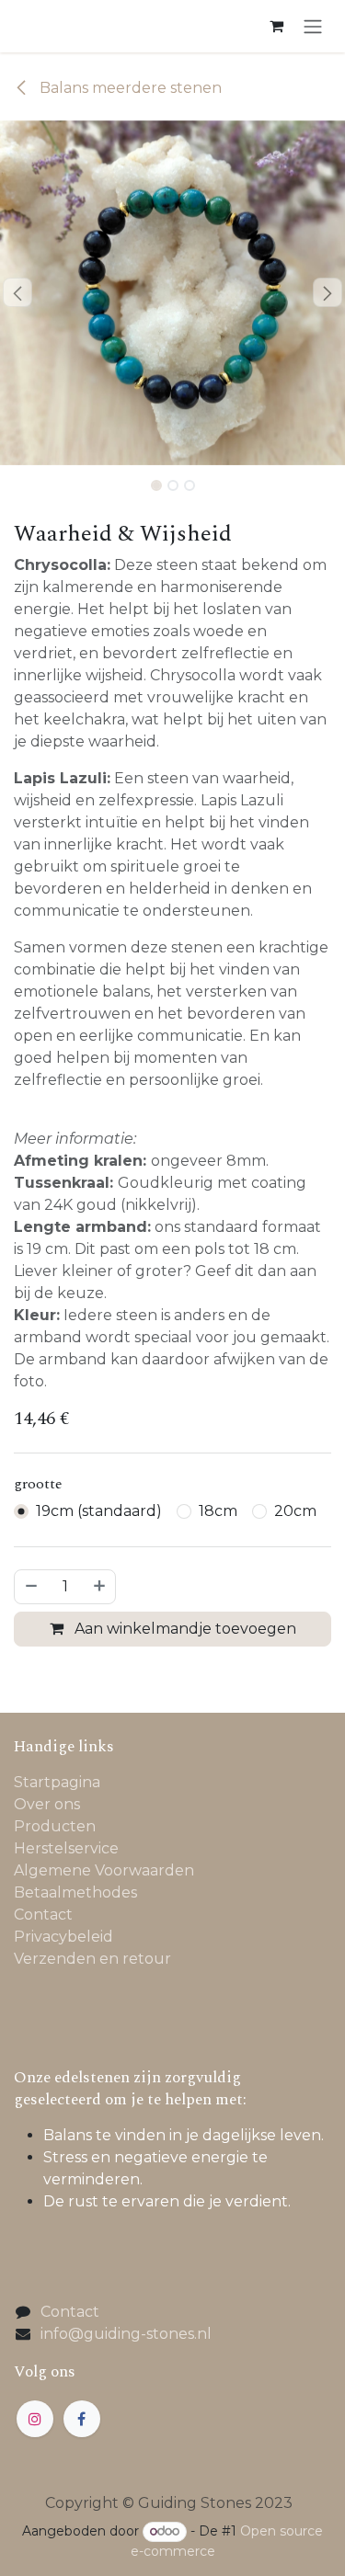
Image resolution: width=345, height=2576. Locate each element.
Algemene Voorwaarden (104, 1870)
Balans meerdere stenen (129, 88)
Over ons (47, 1804)
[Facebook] (82, 2419)
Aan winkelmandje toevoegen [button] (184, 1629)
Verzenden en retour (92, 1959)
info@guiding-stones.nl (126, 2334)
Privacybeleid (63, 1937)
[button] (17, 292)
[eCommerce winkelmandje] (276, 26)
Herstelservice (66, 1848)
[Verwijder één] (30, 1587)
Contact (43, 1915)
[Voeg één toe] (100, 1587)
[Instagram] (35, 2419)
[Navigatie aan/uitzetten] (313, 26)
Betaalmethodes (75, 1892)
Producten (55, 1826)
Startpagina (57, 1782)
